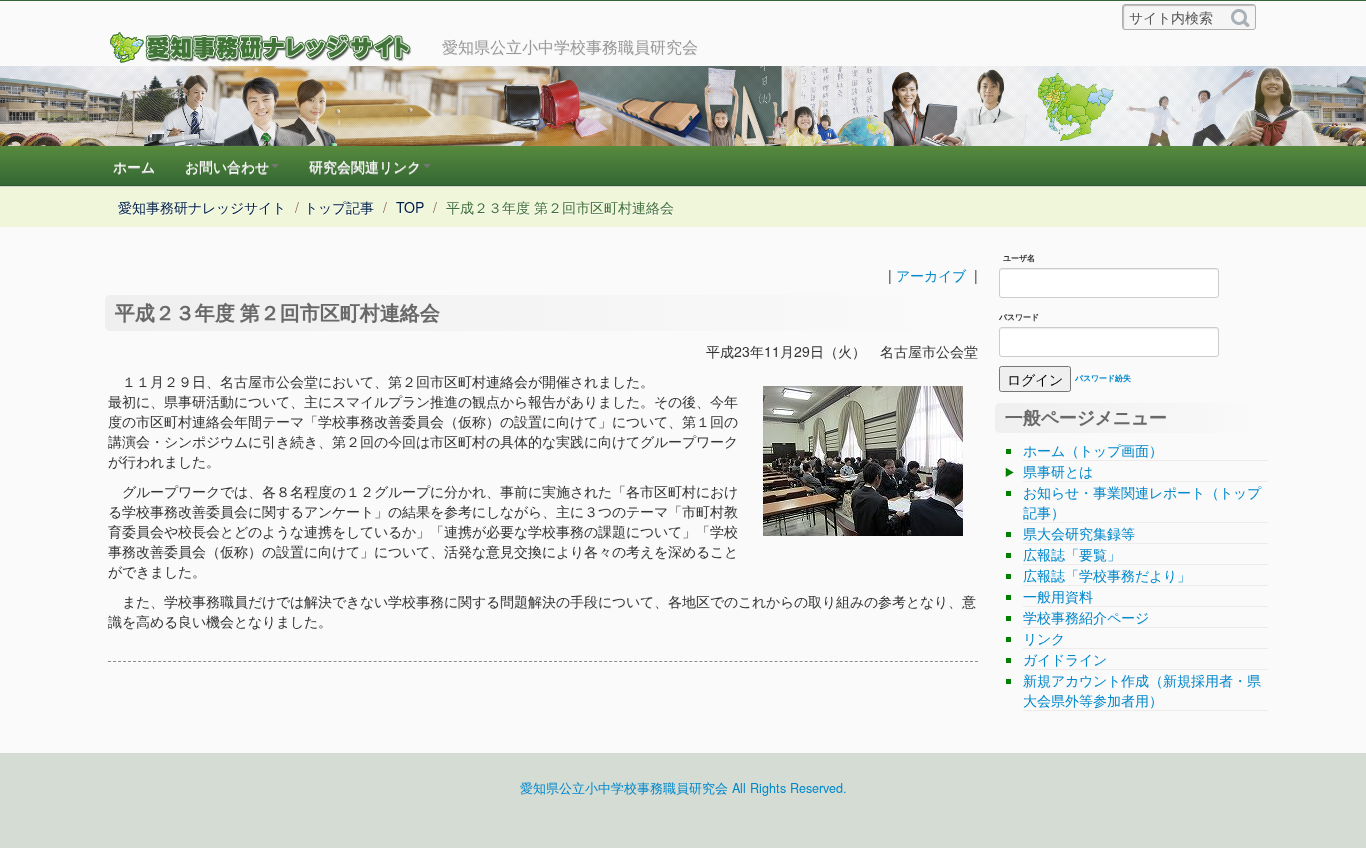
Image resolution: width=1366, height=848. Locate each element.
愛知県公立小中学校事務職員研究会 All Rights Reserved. (683, 788)
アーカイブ (931, 275)
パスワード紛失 (1103, 377)
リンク (1044, 638)
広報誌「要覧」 (1072, 554)
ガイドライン (1065, 659)
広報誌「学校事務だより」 (1107, 575)
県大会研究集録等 (1079, 533)
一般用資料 (1058, 596)
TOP (410, 207)
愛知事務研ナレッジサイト (202, 207)
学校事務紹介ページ (1086, 617)
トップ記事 (339, 207)
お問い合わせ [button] (227, 166)
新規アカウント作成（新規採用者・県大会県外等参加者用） (1142, 690)
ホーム (134, 166)
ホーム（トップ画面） (1093, 450)
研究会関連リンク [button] (365, 166)
